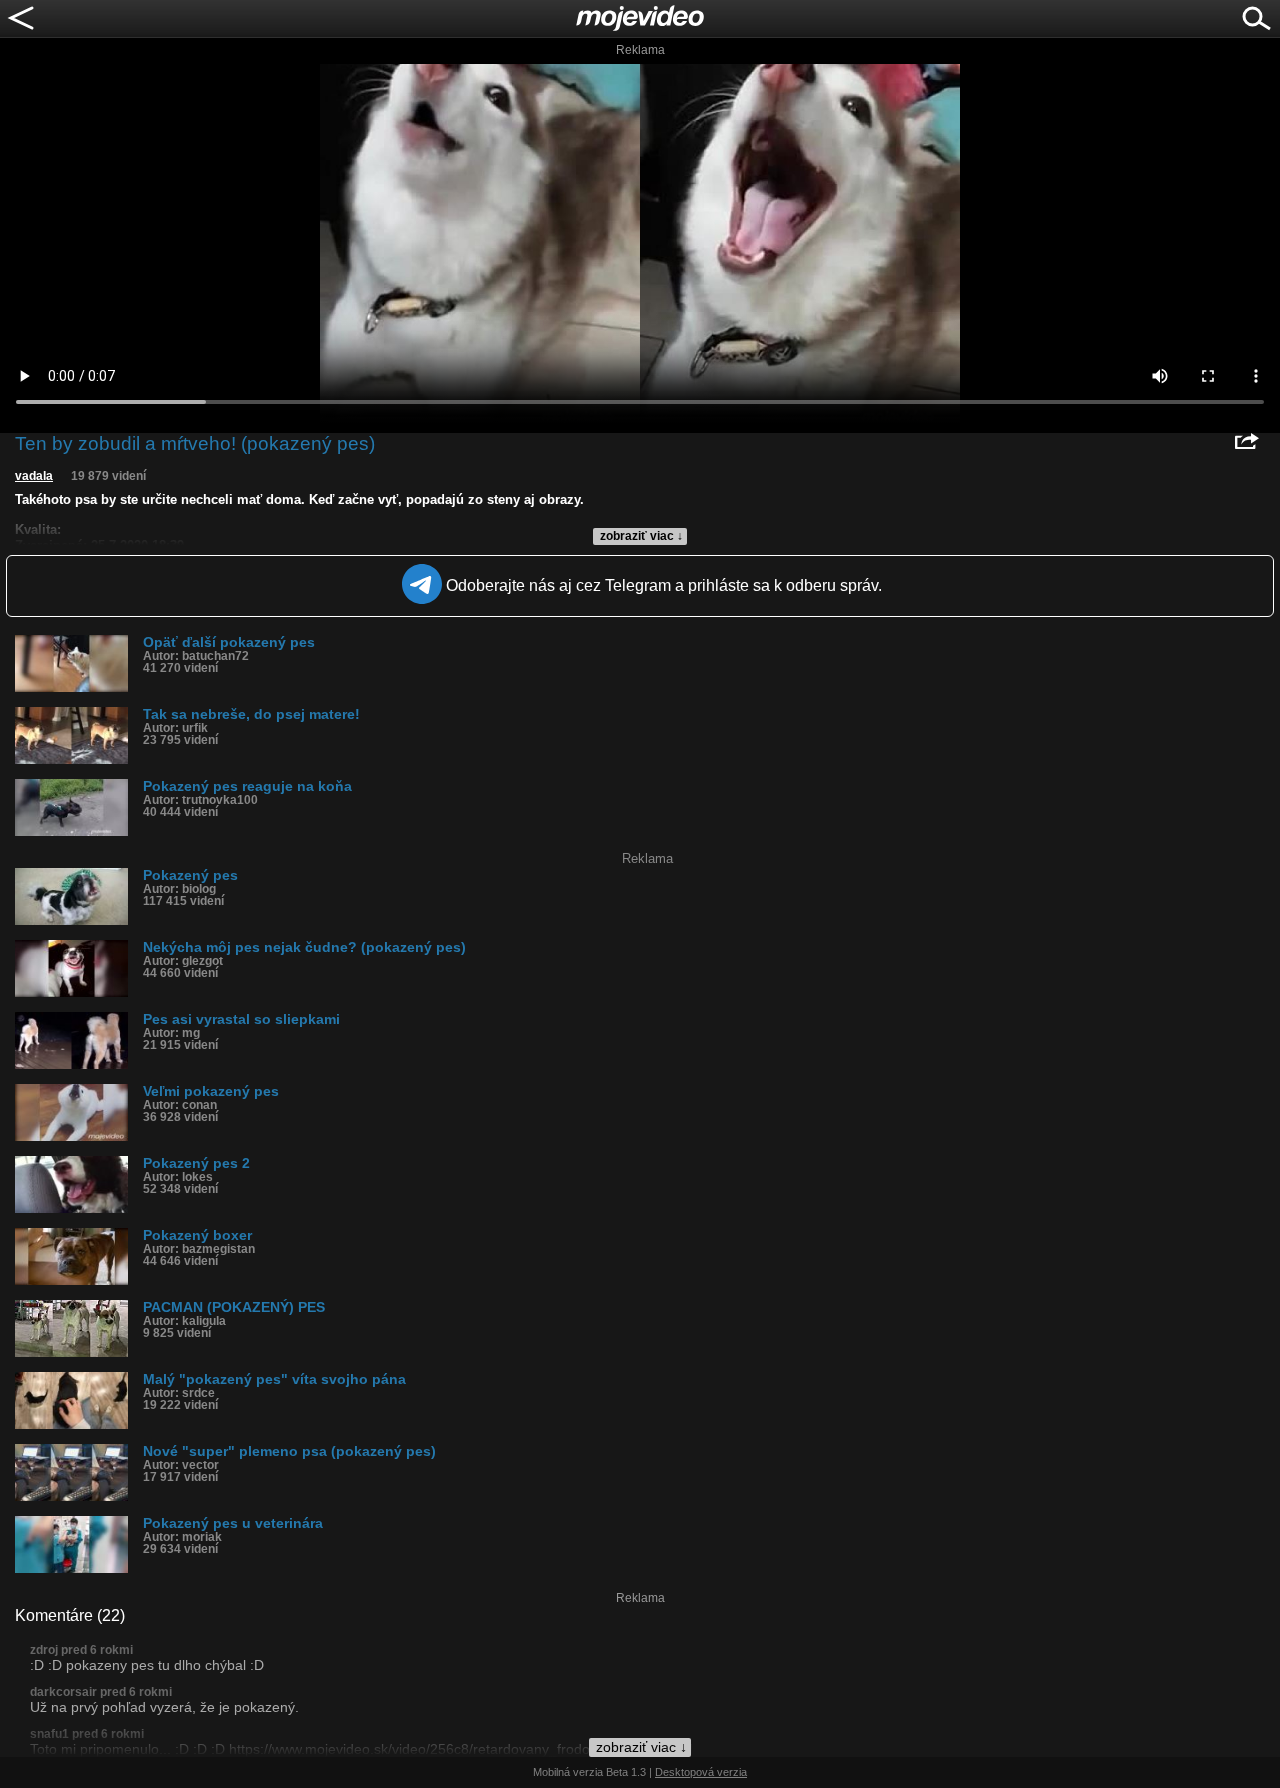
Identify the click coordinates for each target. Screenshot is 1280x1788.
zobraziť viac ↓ (641, 536)
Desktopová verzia (701, 1772)
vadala (34, 476)
